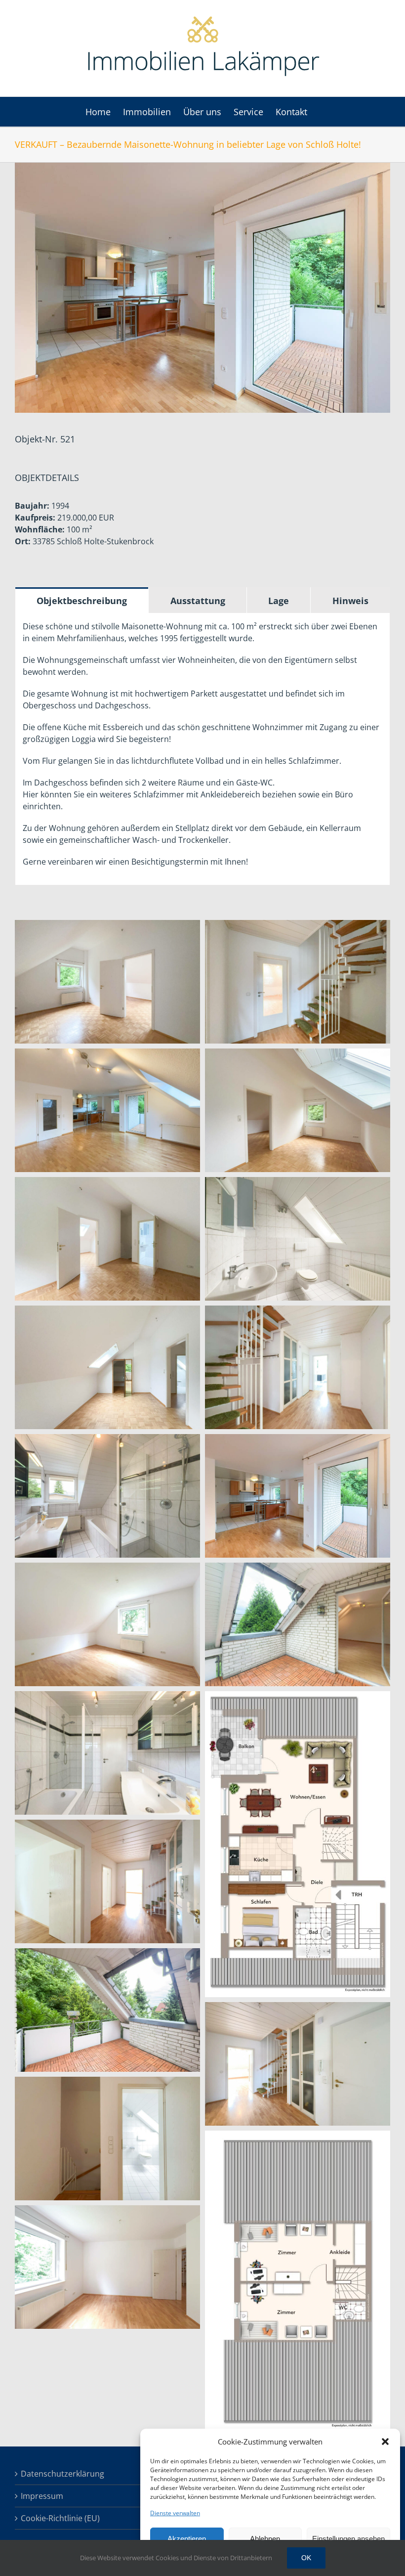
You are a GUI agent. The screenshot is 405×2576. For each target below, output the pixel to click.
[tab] (82, 600)
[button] (385, 2442)
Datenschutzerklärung (62, 2474)
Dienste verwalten (175, 2513)
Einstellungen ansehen (348, 2539)
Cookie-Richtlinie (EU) (60, 2518)
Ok (306, 2558)
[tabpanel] (202, 749)
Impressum (42, 2496)
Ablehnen (265, 2539)
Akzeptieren (187, 2539)
